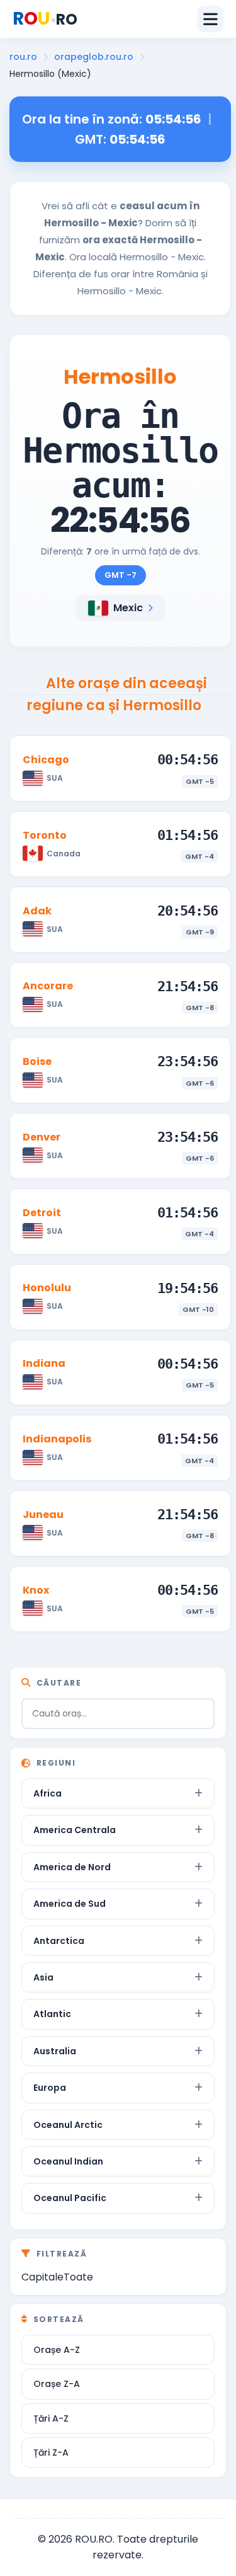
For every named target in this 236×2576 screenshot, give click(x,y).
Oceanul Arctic (68, 2125)
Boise (37, 1061)
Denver (42, 1137)
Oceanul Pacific (70, 2198)
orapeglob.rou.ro (94, 57)
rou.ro (23, 57)
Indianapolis (57, 1439)
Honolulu (47, 1288)
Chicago (46, 760)
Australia (55, 2051)
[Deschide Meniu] (210, 19)
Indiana (44, 1363)
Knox (36, 1590)
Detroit (42, 1213)
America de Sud (70, 1904)
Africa (48, 1793)
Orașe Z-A (57, 2384)
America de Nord (72, 1867)
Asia (43, 1977)
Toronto (45, 835)
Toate (78, 2277)
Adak (37, 911)
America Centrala (75, 1830)
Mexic (128, 608)
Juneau (43, 1515)
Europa (50, 2088)
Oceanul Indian (68, 2161)
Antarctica (59, 1941)
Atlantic (52, 2014)
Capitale (42, 2277)
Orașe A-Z (57, 2350)
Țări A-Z (51, 2418)
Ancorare (48, 986)
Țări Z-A (51, 2452)
